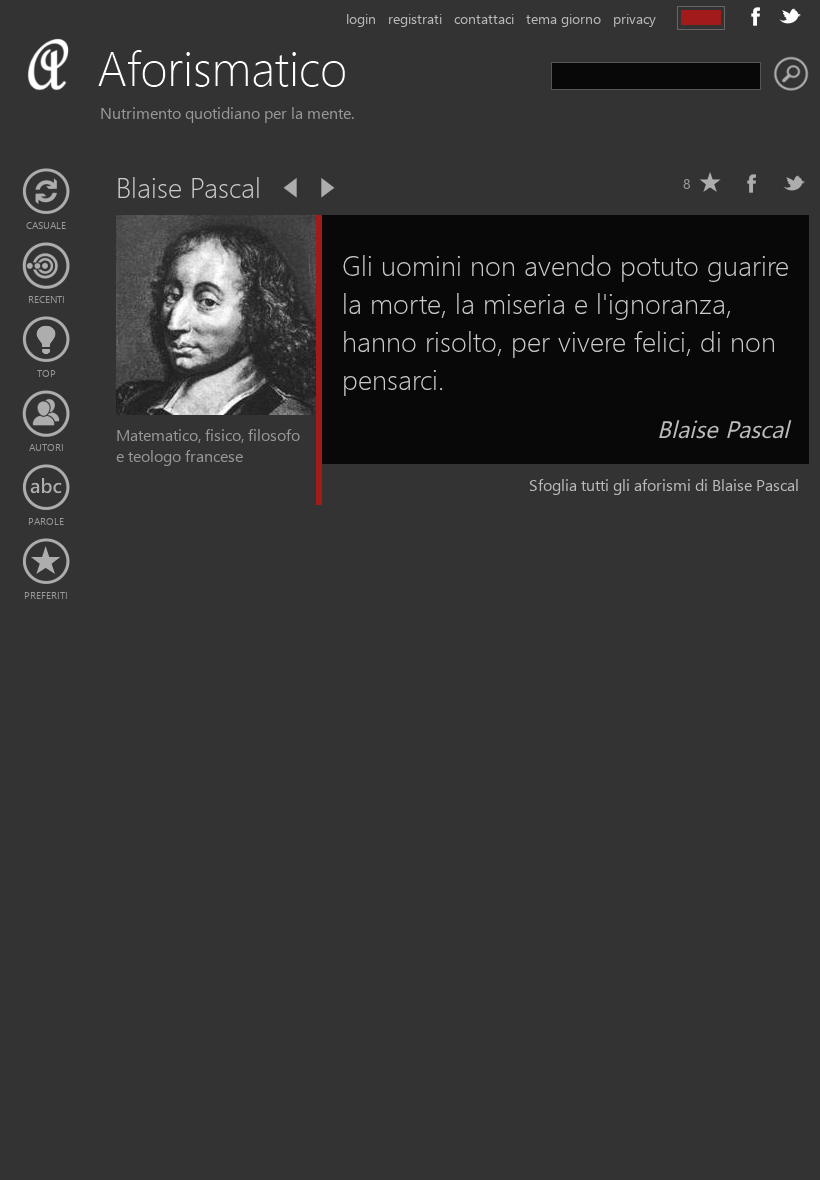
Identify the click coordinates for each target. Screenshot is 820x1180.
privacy (634, 18)
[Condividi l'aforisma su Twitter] (794, 183)
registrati (415, 18)
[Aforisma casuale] (46, 192)
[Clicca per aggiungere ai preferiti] (710, 183)
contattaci (484, 18)
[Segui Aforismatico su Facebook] (756, 16)
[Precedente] (292, 188)
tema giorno (563, 18)
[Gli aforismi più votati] (46, 340)
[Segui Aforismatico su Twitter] (790, 16)
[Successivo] (326, 188)
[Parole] (46, 488)
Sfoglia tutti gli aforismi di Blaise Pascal (664, 484)
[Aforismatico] (216, 91)
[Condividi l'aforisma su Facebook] (752, 183)
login (361, 18)
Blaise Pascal (723, 428)
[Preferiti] (46, 562)
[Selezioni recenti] (46, 266)
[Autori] (46, 414)
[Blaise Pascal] (216, 408)
